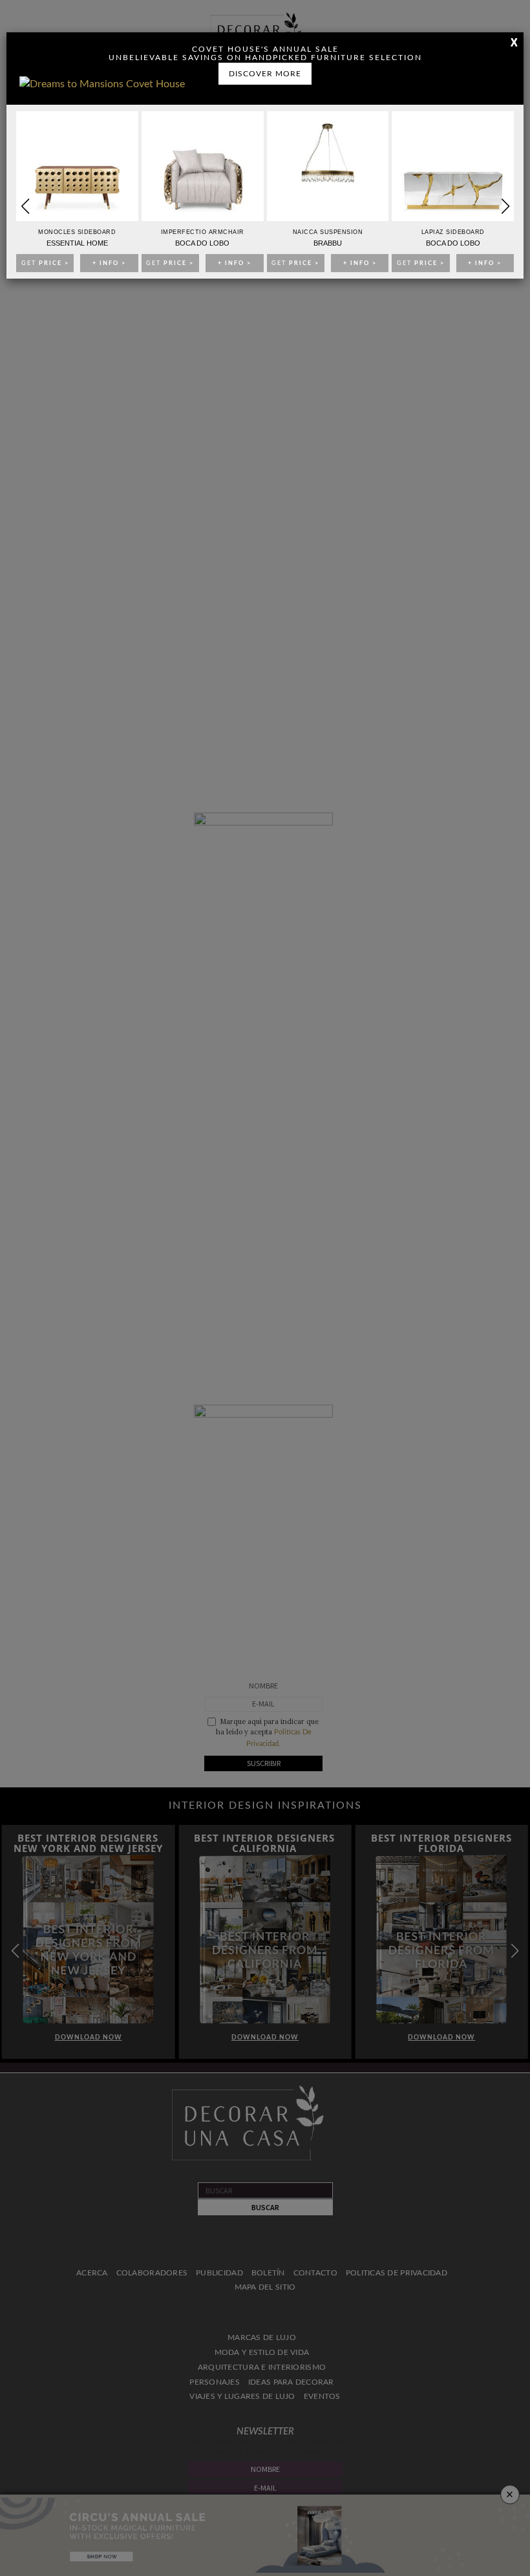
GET (45, 263)
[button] (505, 206)
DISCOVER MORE (265, 74)
